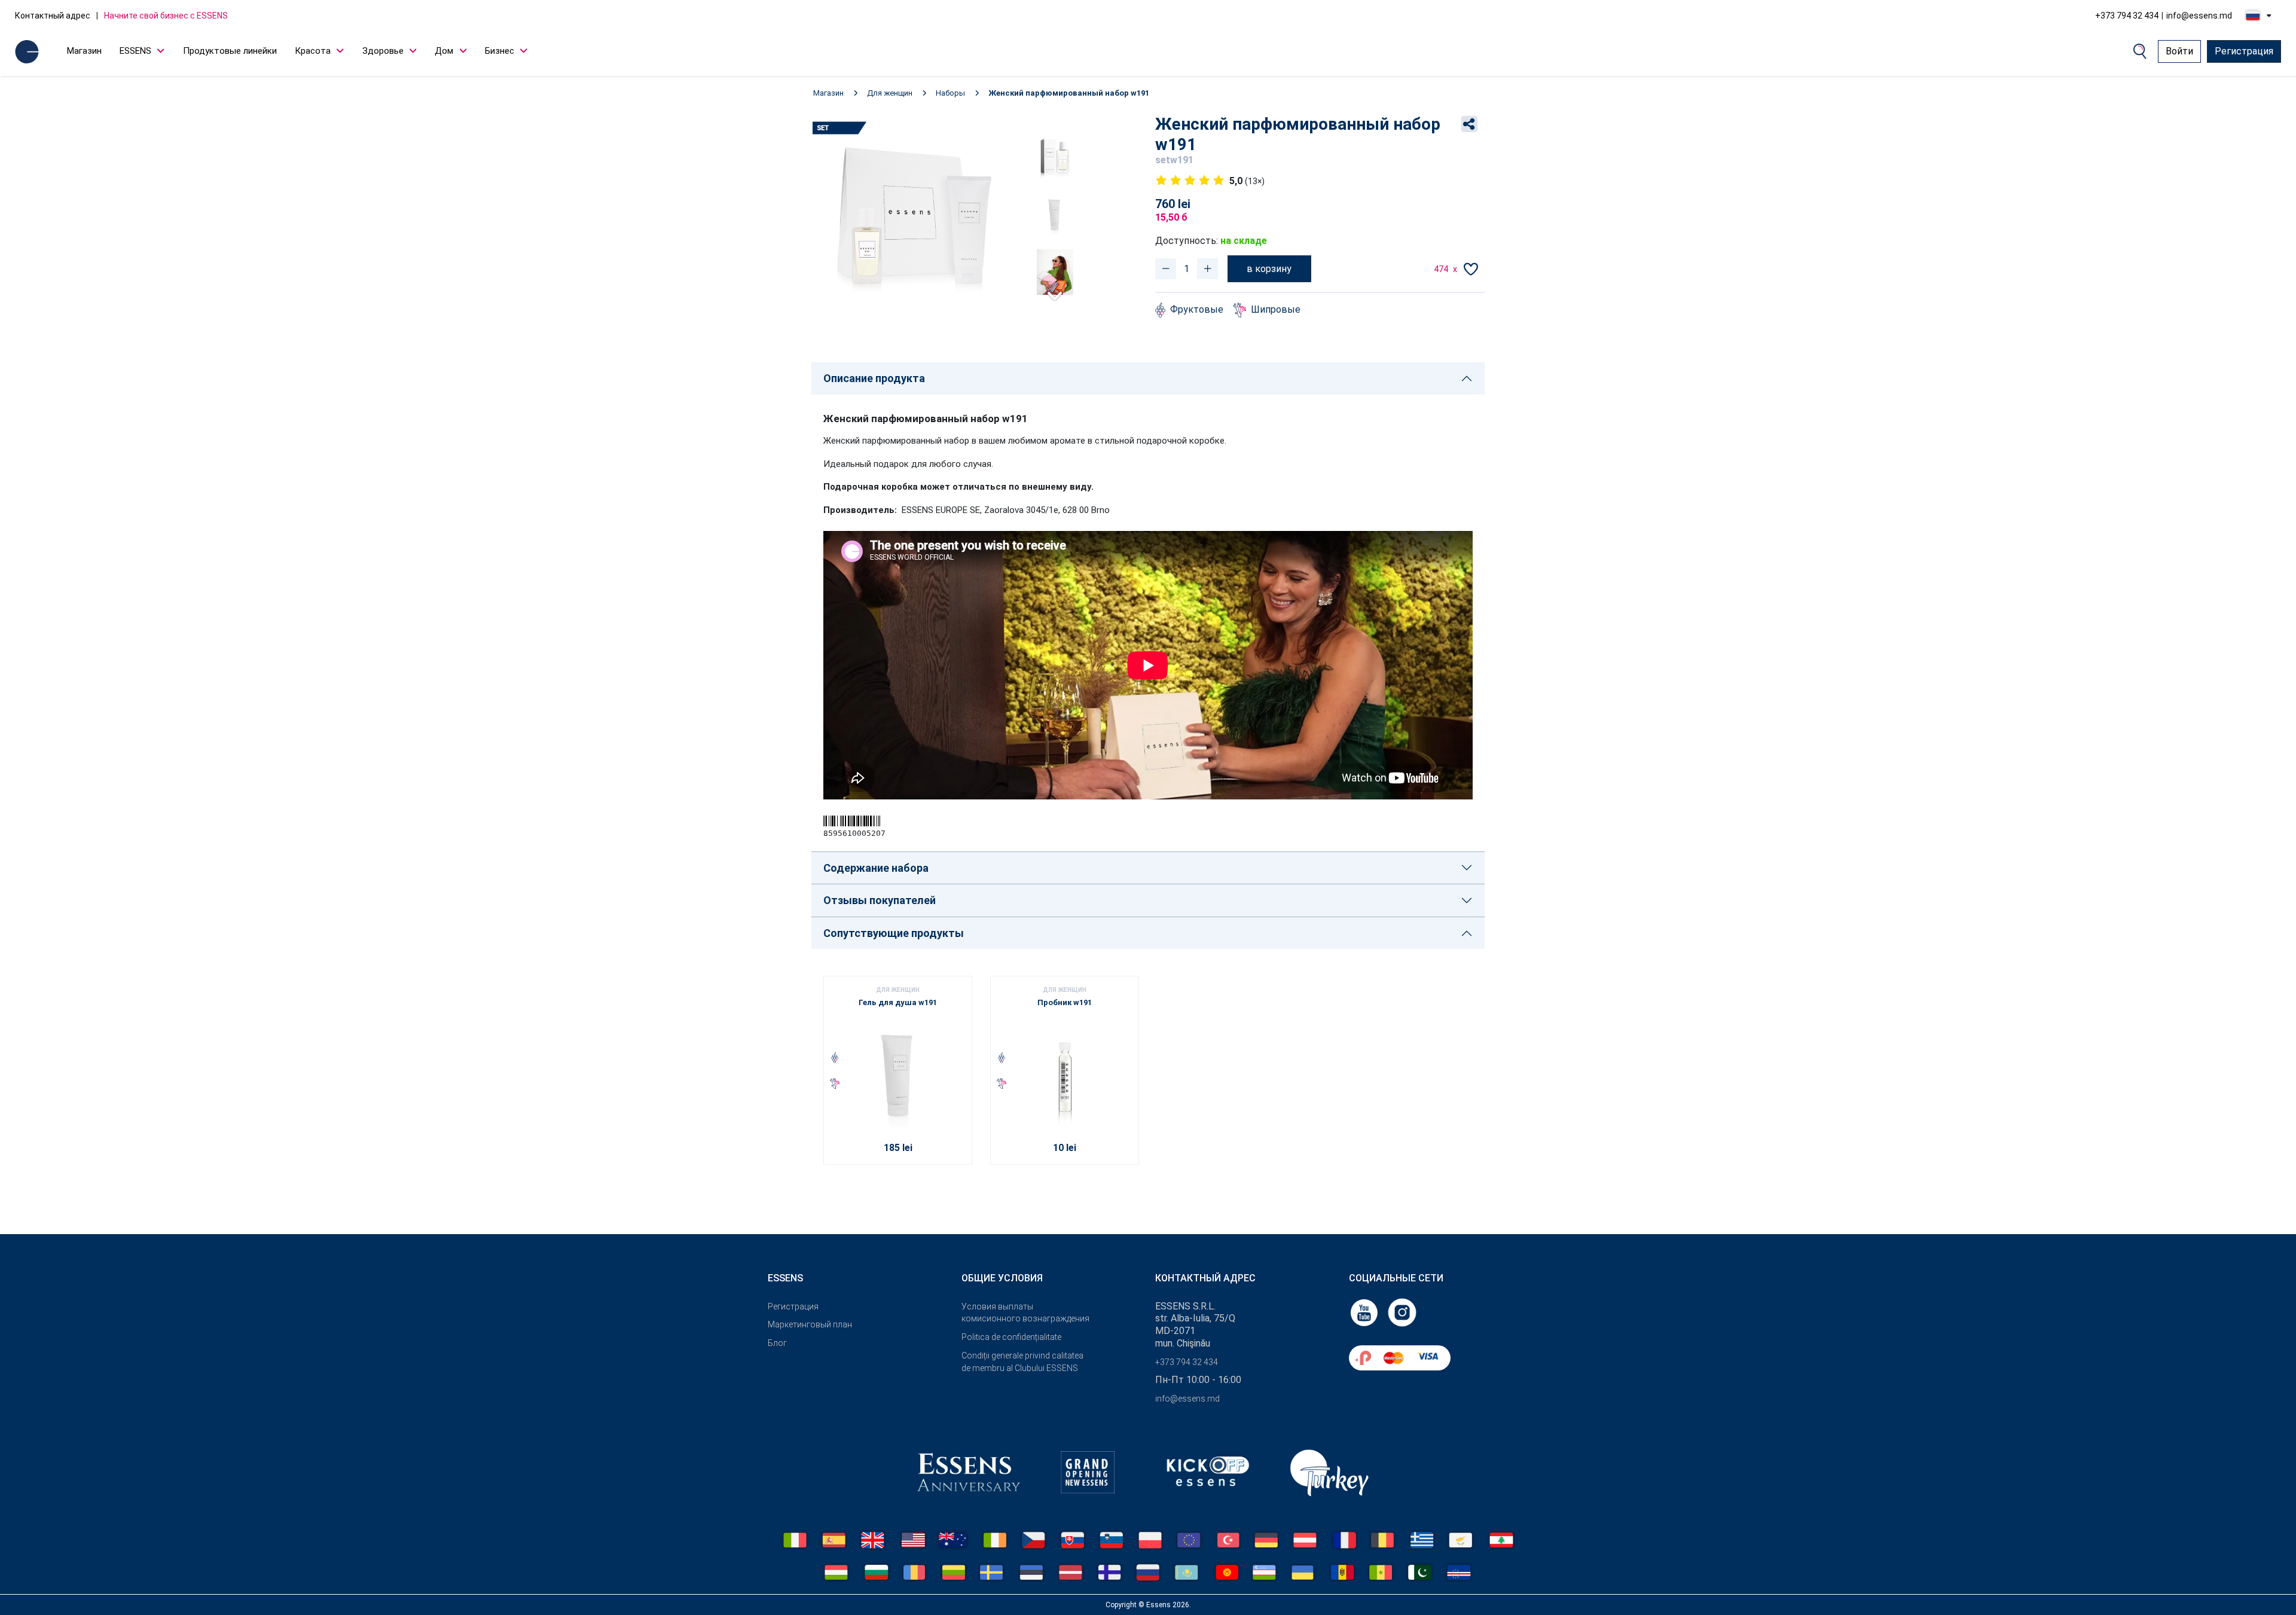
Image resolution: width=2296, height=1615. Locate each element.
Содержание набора (876, 868)
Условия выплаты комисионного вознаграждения (1025, 1313)
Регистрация (2244, 51)
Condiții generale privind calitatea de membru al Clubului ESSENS (1022, 1362)
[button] (1055, 291)
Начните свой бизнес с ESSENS (166, 16)
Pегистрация (793, 1306)
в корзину (1269, 269)
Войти (2179, 51)
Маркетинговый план (810, 1324)
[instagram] (1402, 1312)
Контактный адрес (53, 16)
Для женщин (890, 93)
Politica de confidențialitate (1011, 1337)
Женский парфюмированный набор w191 (1069, 93)
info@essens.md (2199, 16)
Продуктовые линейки (230, 51)
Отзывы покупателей (880, 900)
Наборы (950, 93)
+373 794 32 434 (2127, 16)
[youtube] (1365, 1312)
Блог (777, 1343)
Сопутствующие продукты (894, 933)
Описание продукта (874, 378)
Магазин (84, 51)
